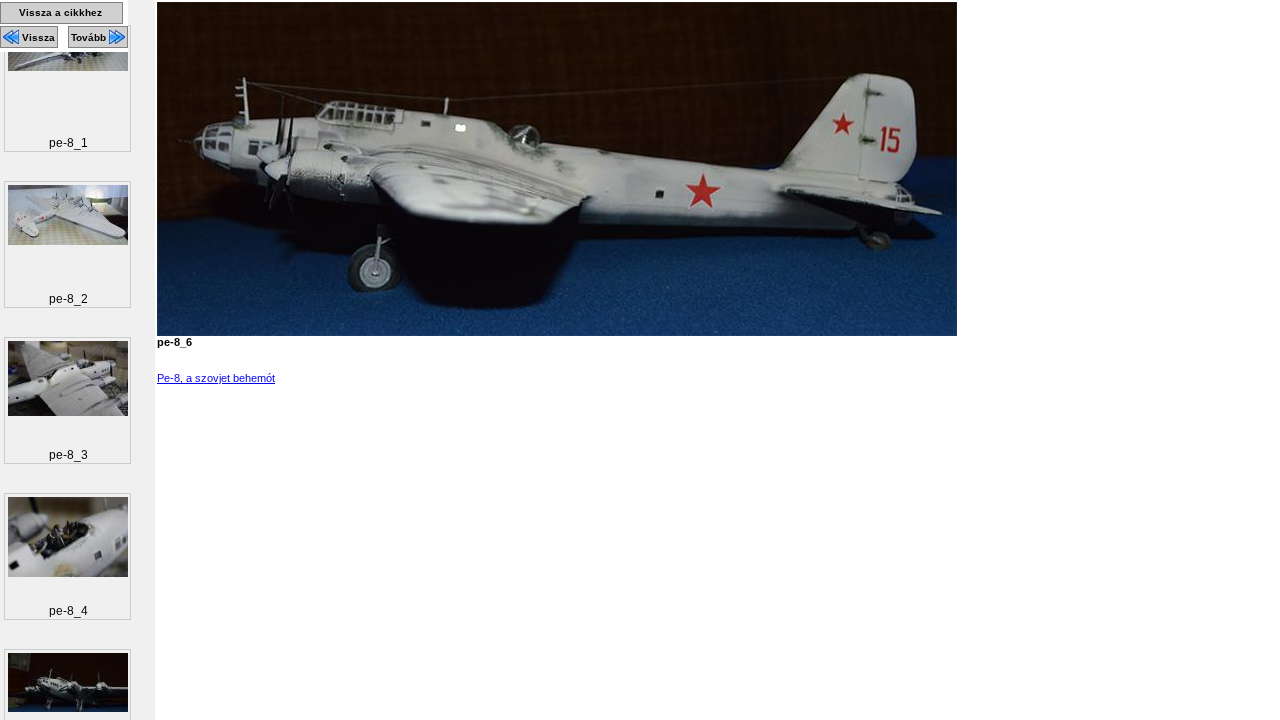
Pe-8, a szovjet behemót (216, 378)
